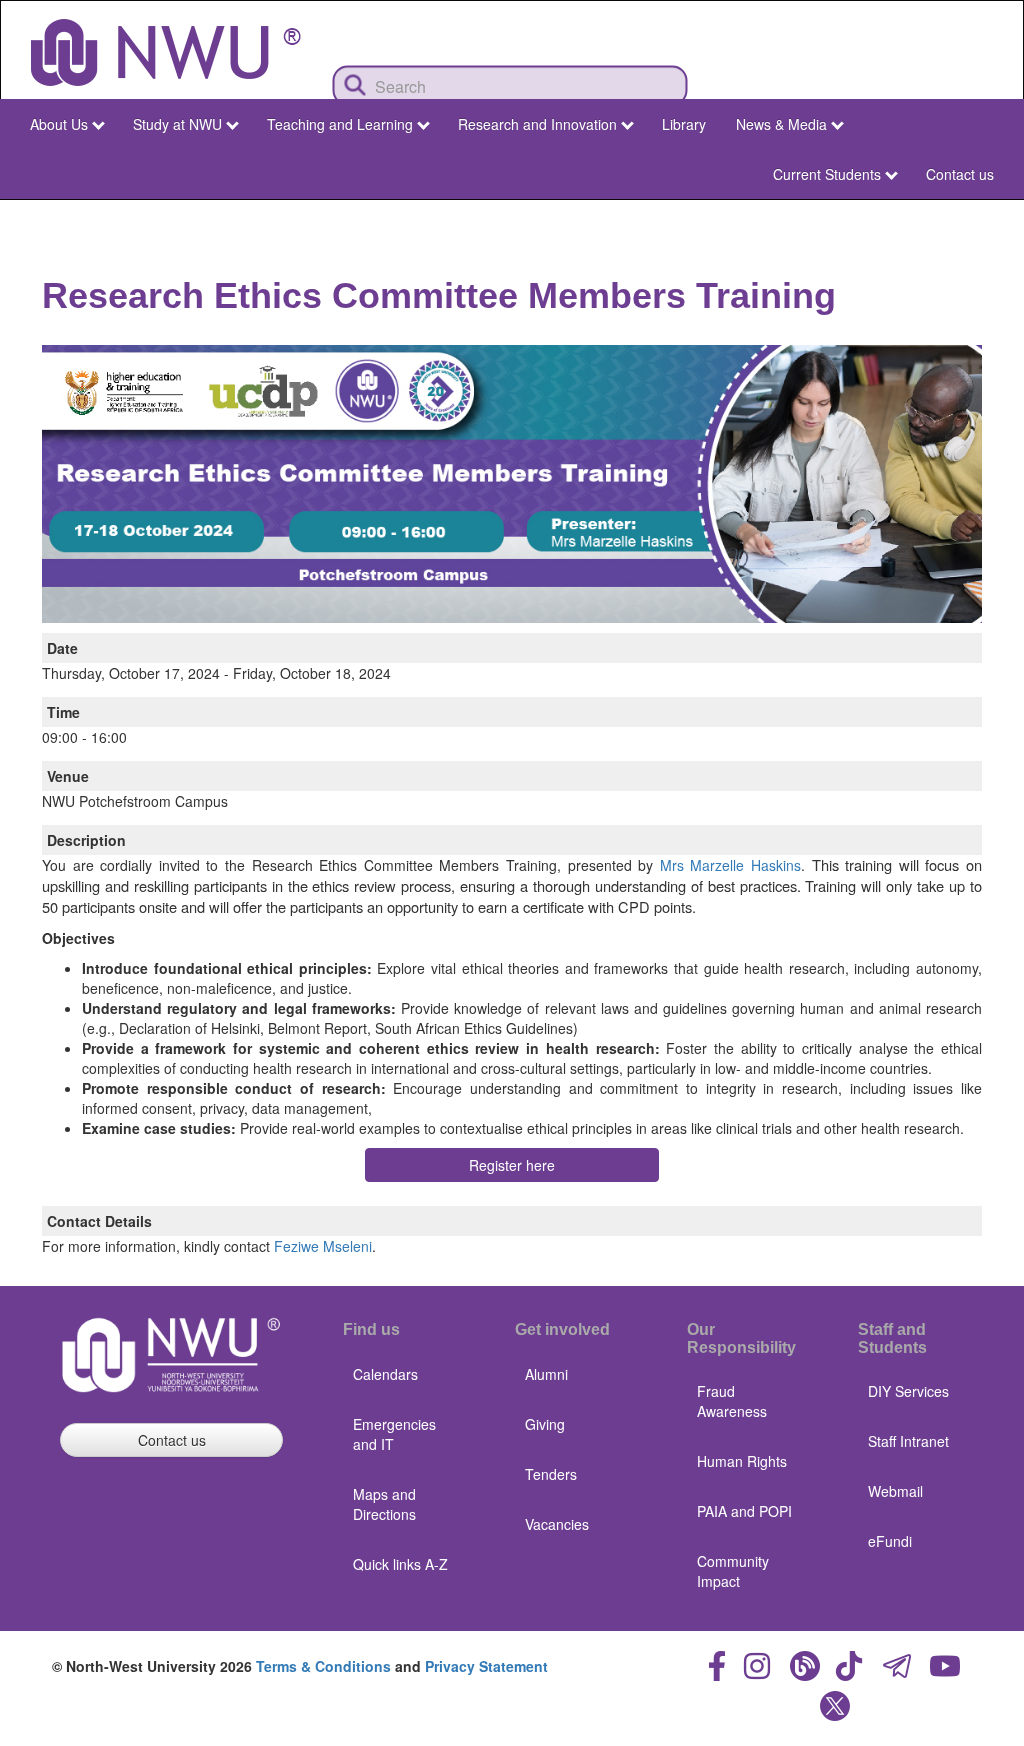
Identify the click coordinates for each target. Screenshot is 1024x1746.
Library (684, 124)
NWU (972, 218)
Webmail (895, 1491)
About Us (59, 124)
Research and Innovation (537, 124)
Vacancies (557, 1524)
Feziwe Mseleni (323, 1246)
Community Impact (733, 1571)
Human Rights (742, 1461)
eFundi (890, 1541)
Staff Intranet (908, 1441)
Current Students (827, 174)
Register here (512, 1165)
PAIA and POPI (744, 1511)
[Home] (166, 52)
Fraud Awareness (732, 1401)
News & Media (781, 124)
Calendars (385, 1374)
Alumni (546, 1374)
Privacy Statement (486, 1666)
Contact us (960, 174)
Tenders (551, 1474)
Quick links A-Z (400, 1564)
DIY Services (908, 1391)
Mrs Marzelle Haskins (730, 865)
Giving (545, 1424)
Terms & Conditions (323, 1666)
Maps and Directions (384, 1504)
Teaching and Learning (340, 124)
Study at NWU (177, 124)
